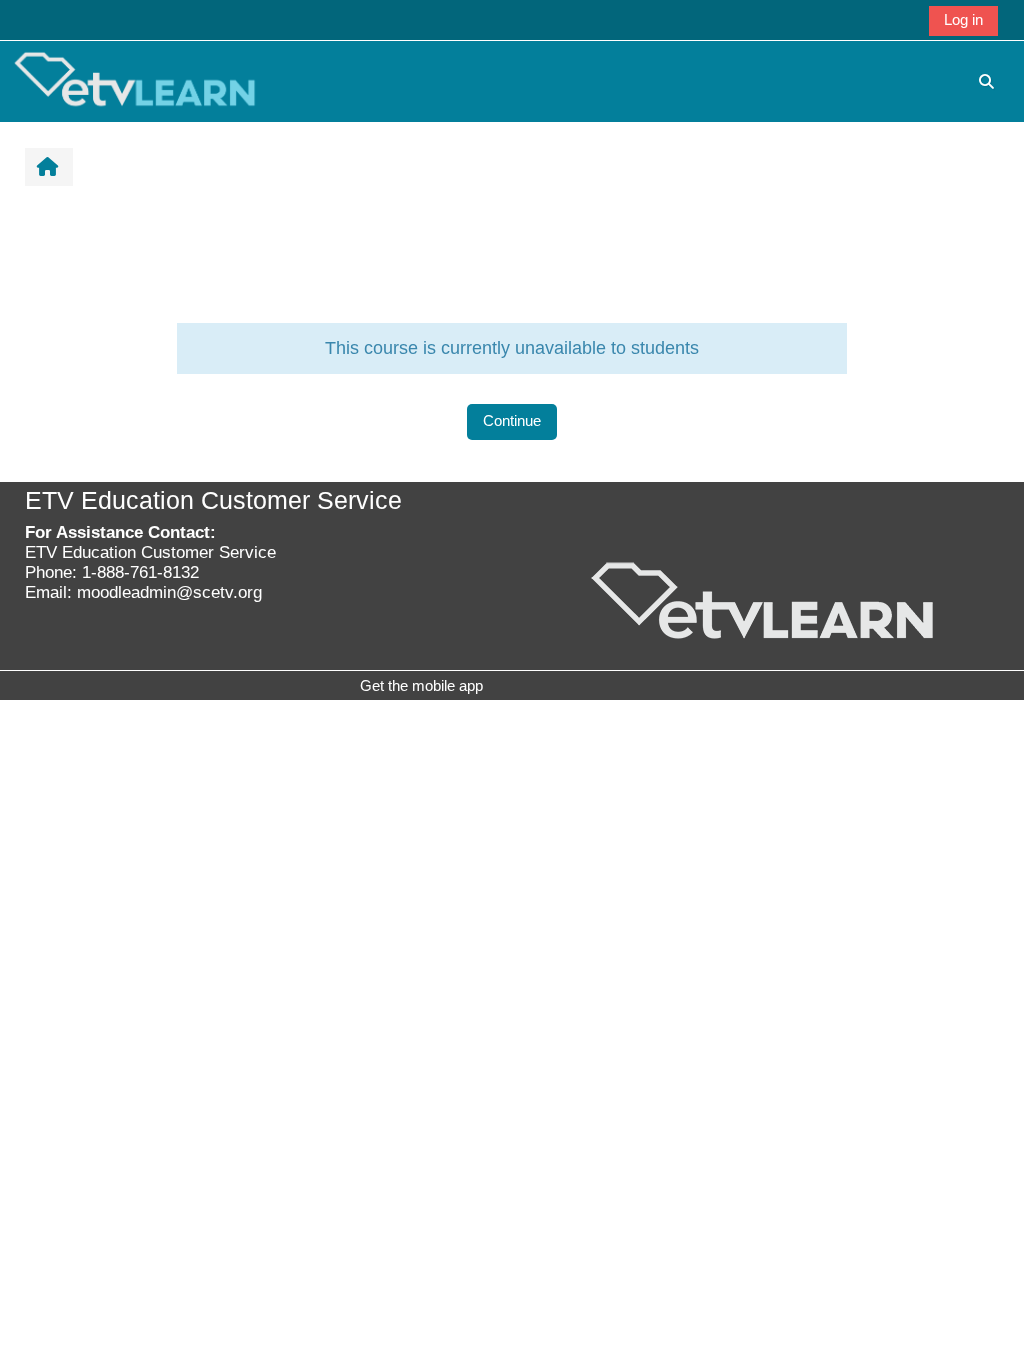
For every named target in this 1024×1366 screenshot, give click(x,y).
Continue (512, 420)
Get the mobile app (421, 685)
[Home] (135, 80)
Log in (963, 19)
